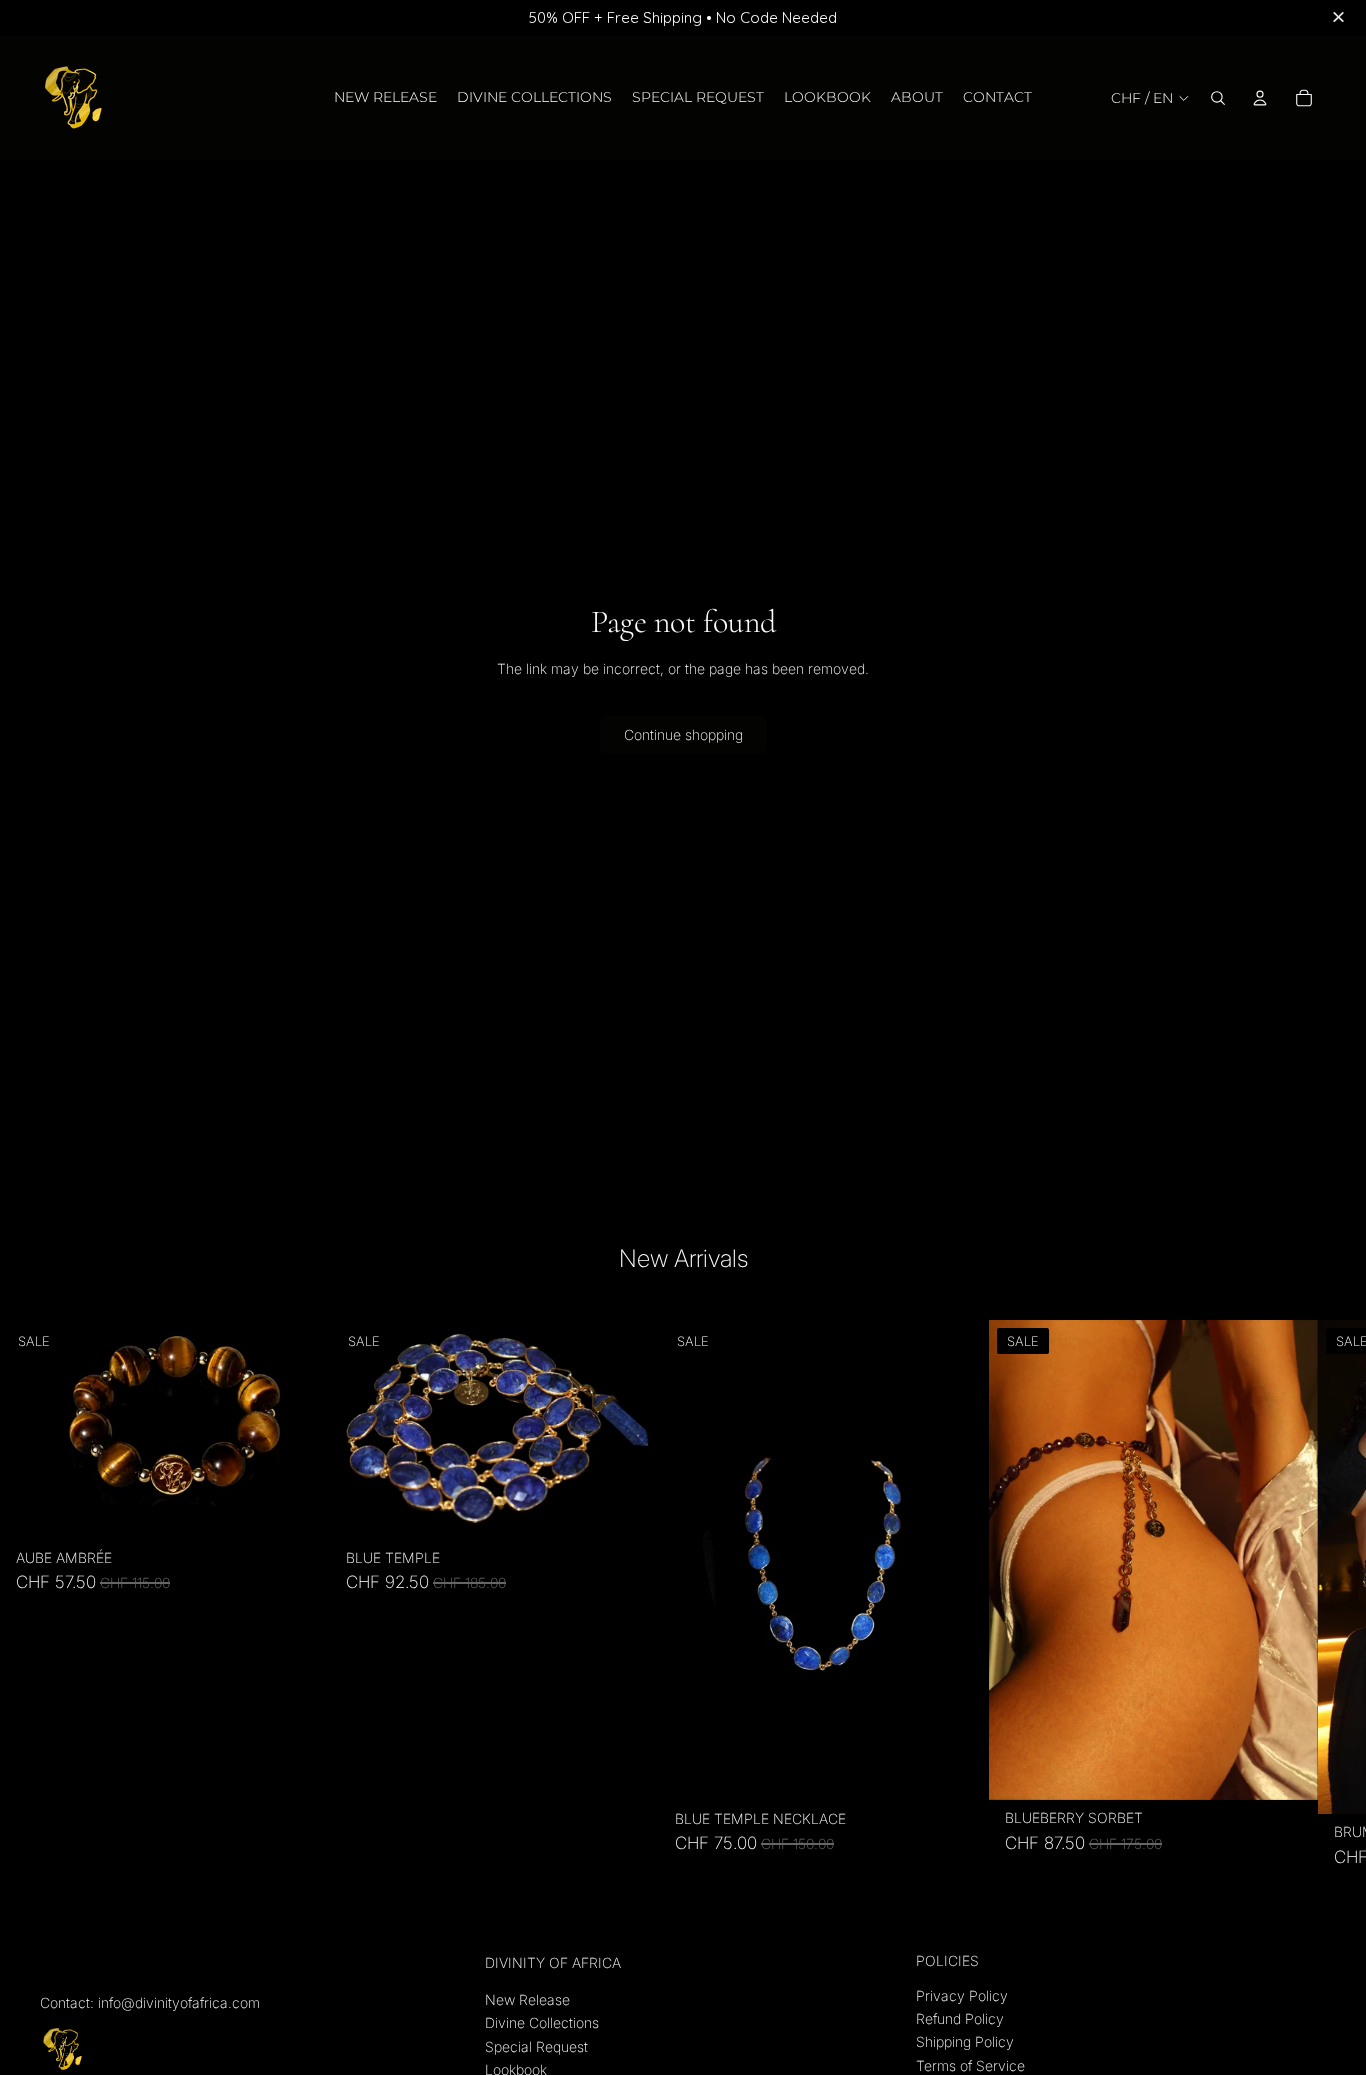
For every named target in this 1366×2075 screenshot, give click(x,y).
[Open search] (1218, 98)
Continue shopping (683, 734)
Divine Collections (542, 2022)
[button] (1341, 18)
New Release (527, 1999)
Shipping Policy (965, 2041)
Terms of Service (970, 2065)
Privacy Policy (962, 1995)
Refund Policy (960, 2018)
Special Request (536, 2046)
